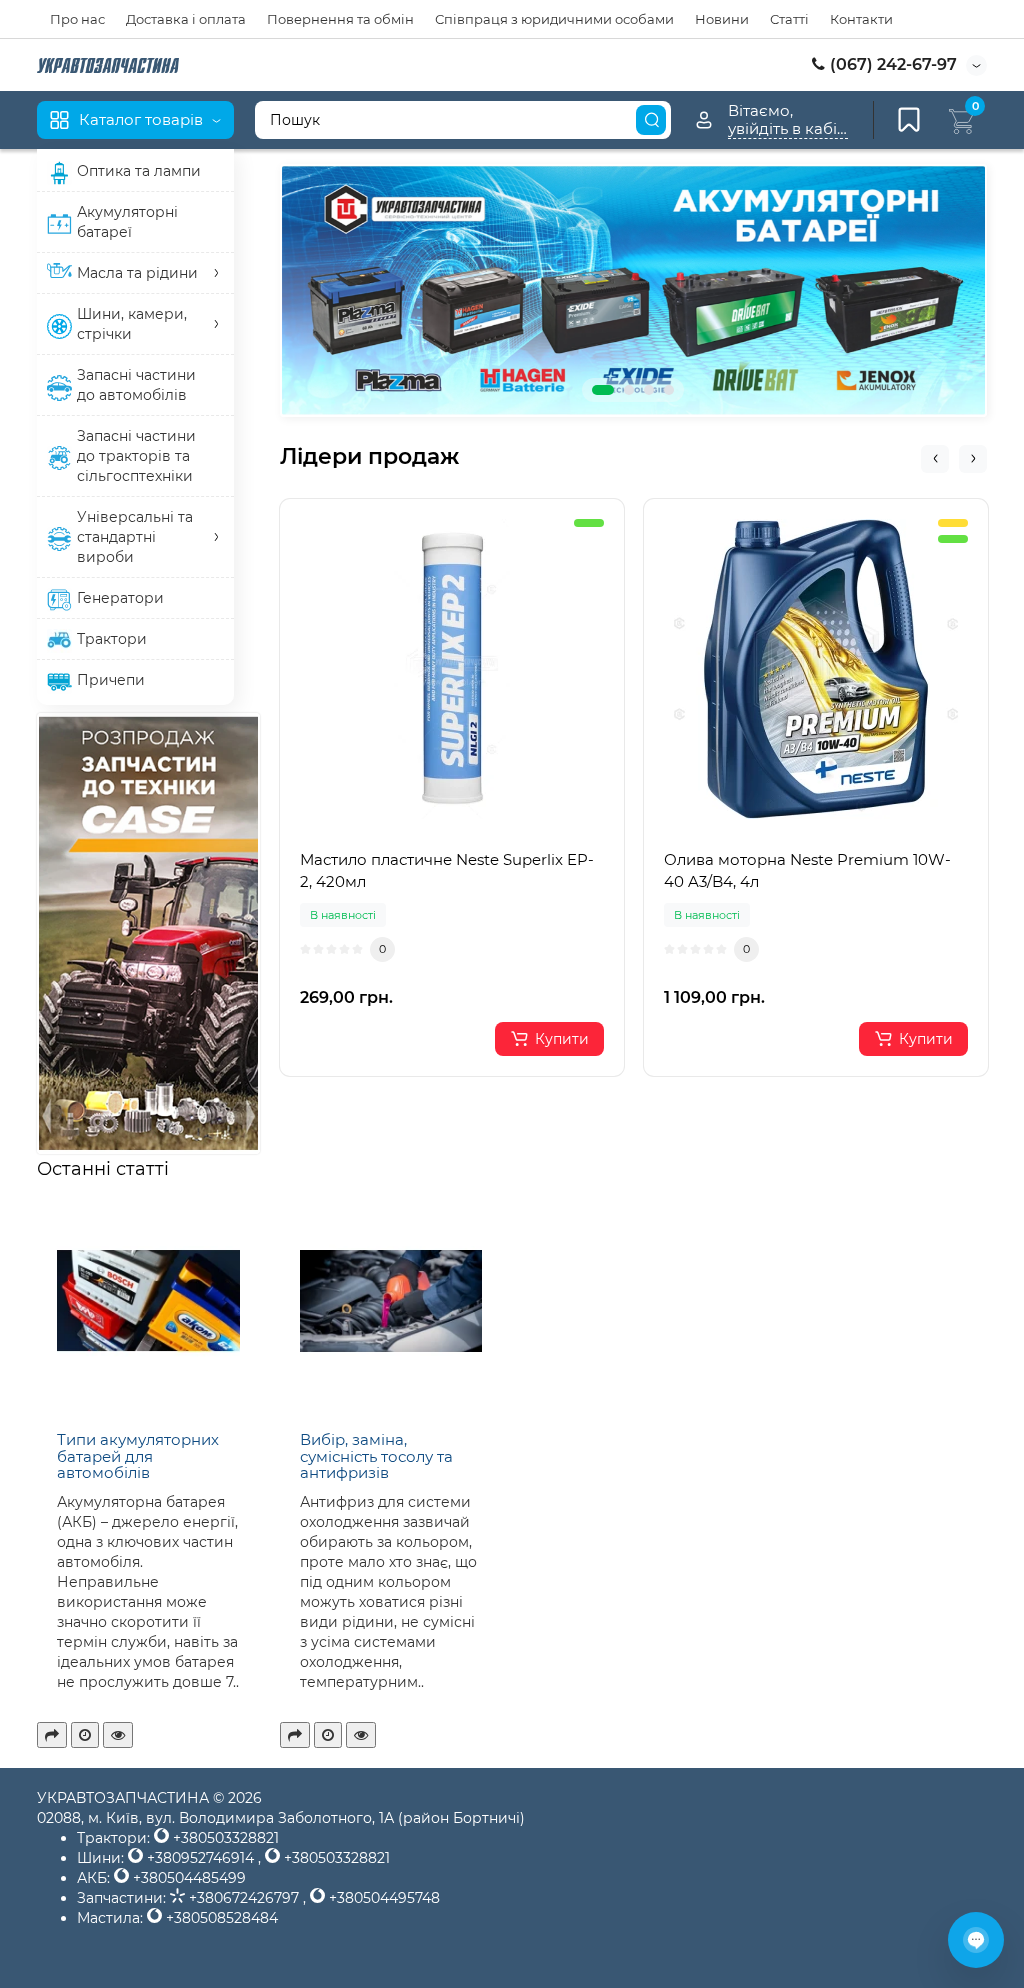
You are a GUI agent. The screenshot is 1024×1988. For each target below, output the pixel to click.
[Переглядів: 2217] (361, 1735)
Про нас (77, 19)
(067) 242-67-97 (891, 64)
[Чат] (976, 1940)
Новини (722, 19)
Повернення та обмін (340, 19)
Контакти (861, 19)
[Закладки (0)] (909, 120)
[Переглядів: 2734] (118, 1735)
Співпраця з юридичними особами (554, 19)
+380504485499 (187, 1878)
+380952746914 (200, 1858)
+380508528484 (220, 1918)
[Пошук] (651, 120)
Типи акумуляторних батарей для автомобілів (138, 1456)
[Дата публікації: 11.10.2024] (85, 1735)
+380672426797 (244, 1898)
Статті (789, 19)
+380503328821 (224, 1838)
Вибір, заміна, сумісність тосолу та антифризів (376, 1456)
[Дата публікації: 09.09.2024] (328, 1735)
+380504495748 (382, 1898)
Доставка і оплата (186, 19)
